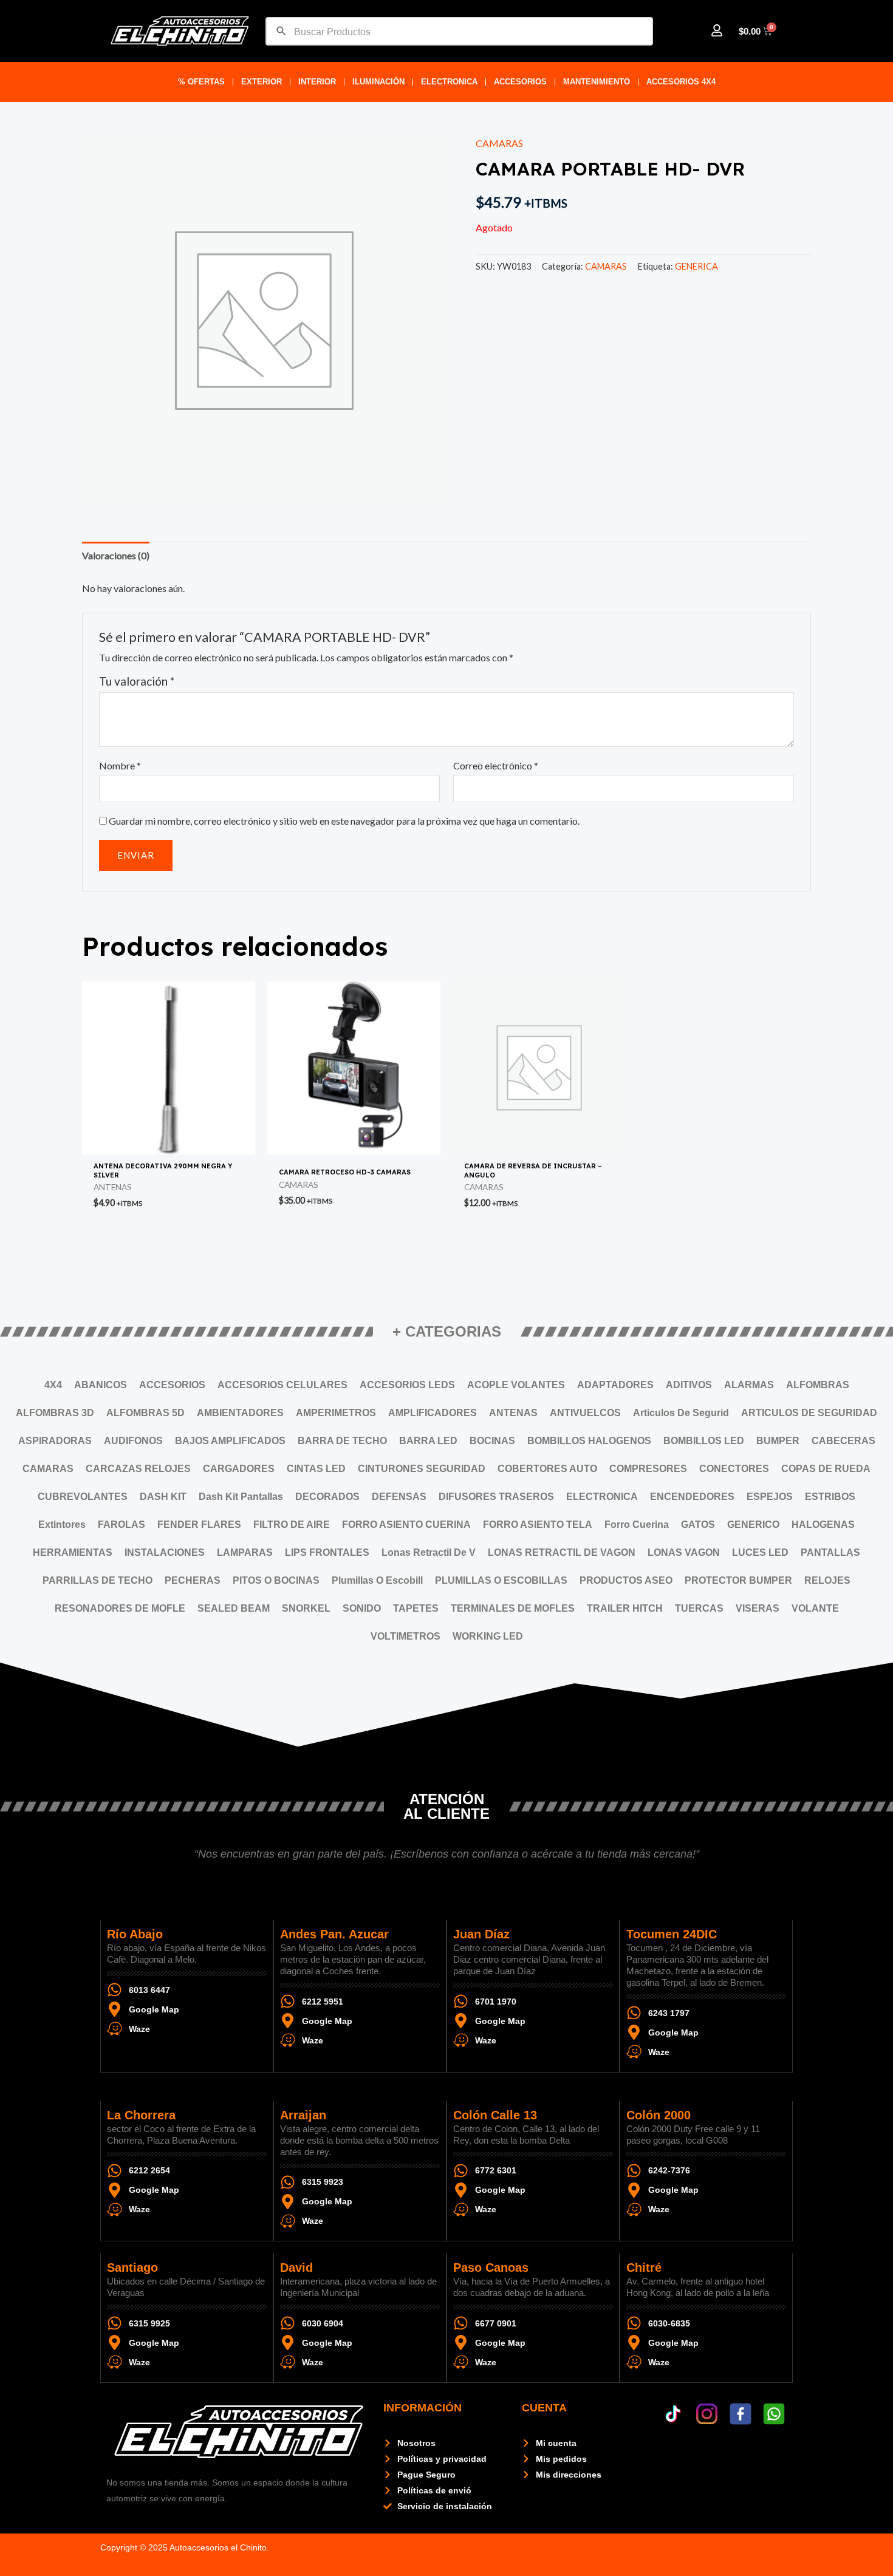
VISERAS (758, 1608)
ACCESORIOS (520, 82)
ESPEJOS (770, 1497)
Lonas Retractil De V (429, 1552)
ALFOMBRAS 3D (55, 1413)
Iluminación (378, 82)
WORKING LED (488, 1636)
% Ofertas (201, 82)
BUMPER (778, 1441)
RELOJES (827, 1580)
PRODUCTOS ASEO (626, 1580)
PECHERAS (193, 1580)
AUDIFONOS (133, 1441)
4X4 (53, 1385)
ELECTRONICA (449, 82)
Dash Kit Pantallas (241, 1497)
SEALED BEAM (234, 1608)
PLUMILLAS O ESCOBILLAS (501, 1580)
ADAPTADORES (615, 1385)
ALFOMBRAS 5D (145, 1413)
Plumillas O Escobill (377, 1580)
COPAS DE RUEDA (826, 1469)
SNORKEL (306, 1608)
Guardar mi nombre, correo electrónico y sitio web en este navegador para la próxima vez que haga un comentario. (344, 821)
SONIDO (362, 1608)
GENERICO (753, 1525)
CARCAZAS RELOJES (138, 1469)
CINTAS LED (316, 1469)
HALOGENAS (823, 1525)
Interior (317, 82)
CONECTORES (734, 1469)
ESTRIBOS (830, 1497)
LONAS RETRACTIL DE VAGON (562, 1552)
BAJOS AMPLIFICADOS (230, 1441)
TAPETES (416, 1608)
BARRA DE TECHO (342, 1441)
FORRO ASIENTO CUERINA (406, 1525)
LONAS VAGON (684, 1552)
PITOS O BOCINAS (276, 1580)
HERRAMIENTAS (73, 1552)
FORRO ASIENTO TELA (538, 1525)
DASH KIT (163, 1497)
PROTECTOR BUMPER (738, 1580)
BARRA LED (428, 1441)
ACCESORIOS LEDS (407, 1385)
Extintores (62, 1525)
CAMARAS (499, 143)
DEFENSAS (399, 1497)
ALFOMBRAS (818, 1385)
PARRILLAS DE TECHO (98, 1580)
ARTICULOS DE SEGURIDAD (809, 1413)
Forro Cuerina (637, 1525)
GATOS (698, 1525)
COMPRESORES (648, 1469)
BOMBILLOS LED (704, 1441)
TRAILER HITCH (625, 1608)
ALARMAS (749, 1385)
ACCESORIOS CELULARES (282, 1385)
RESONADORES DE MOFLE (120, 1608)
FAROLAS (121, 1525)
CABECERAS (843, 1441)
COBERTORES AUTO (547, 1469)
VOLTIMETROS (405, 1636)
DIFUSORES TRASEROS (496, 1497)
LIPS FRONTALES (327, 1552)
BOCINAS (492, 1441)
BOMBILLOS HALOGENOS (589, 1441)
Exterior (262, 82)
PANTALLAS (830, 1552)
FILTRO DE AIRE (292, 1525)
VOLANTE (815, 1608)
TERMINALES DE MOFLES (513, 1608)
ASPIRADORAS (55, 1441)
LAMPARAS (245, 1552)
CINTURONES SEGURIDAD (422, 1469)
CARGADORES (239, 1469)
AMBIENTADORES (240, 1413)
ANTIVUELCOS (585, 1413)
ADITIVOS (689, 1385)
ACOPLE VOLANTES (516, 1385)
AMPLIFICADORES (433, 1413)
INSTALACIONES (165, 1552)
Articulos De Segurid (681, 1413)
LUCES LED (760, 1552)
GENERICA (696, 266)
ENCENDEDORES (692, 1497)
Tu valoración (137, 681)
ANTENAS (513, 1413)
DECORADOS (327, 1497)
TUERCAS (699, 1608)
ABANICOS (101, 1385)
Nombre (120, 765)
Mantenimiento (597, 82)
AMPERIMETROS (336, 1413)
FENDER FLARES (199, 1525)
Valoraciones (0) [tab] (116, 555)
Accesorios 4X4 (681, 82)
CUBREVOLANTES (83, 1497)
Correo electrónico (496, 765)
